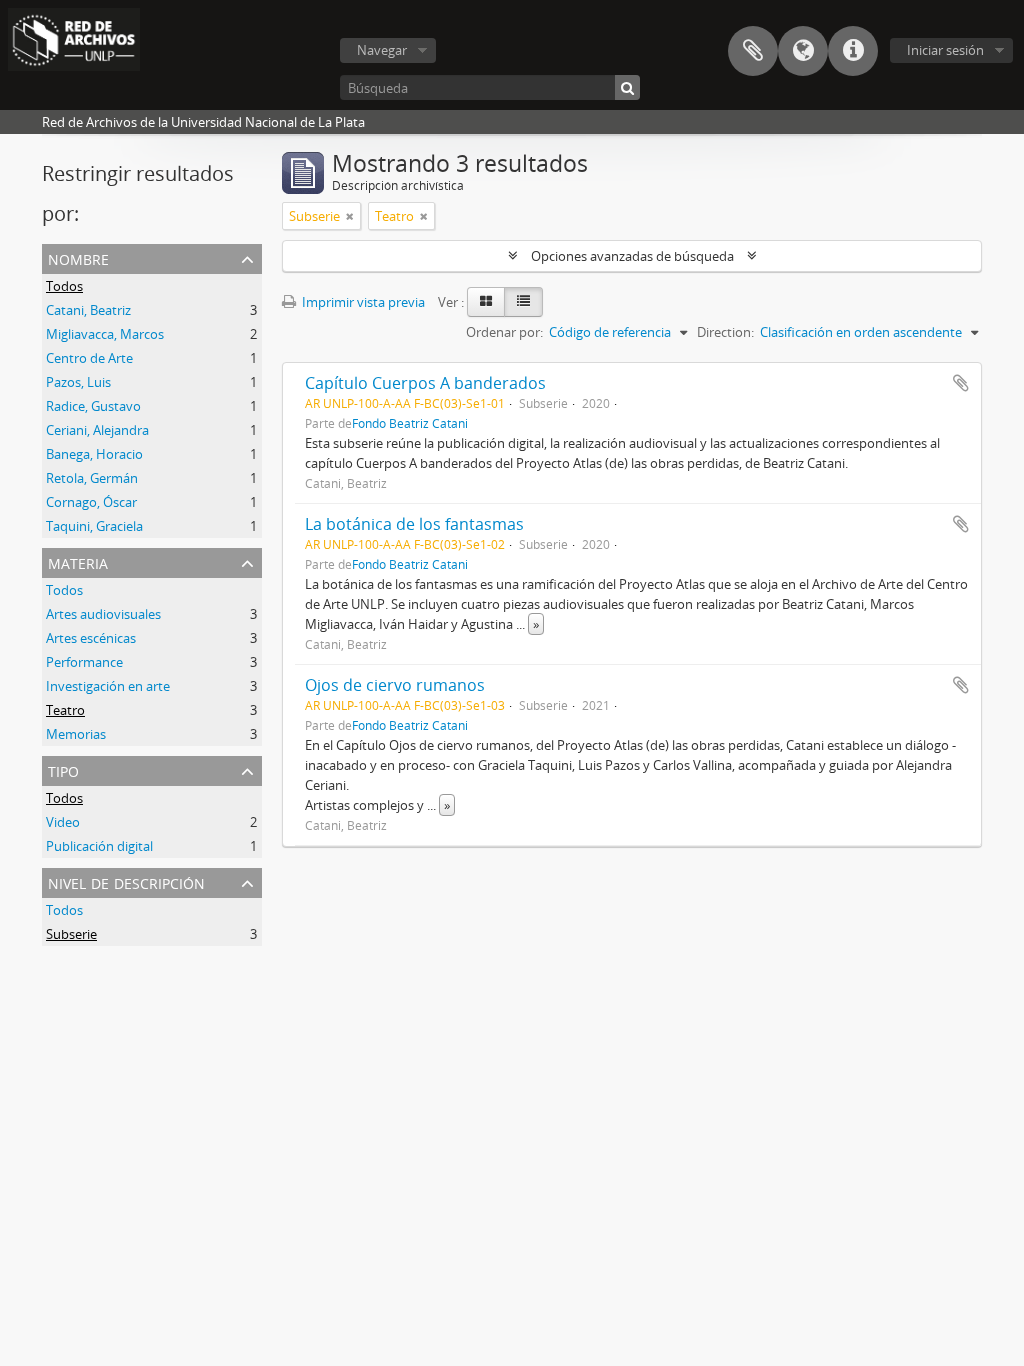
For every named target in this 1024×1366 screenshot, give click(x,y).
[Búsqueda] (627, 87)
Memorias (76, 734)
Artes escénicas (91, 638)
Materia (78, 561)
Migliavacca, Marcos (105, 334)
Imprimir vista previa (362, 302)
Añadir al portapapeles (961, 383)
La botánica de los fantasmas (414, 524)
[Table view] (523, 302)
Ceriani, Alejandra (97, 430)
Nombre (78, 257)
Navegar (382, 50)
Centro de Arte (89, 358)
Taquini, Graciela (94, 526)
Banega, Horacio (94, 454)
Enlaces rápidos (853, 51)
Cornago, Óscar (91, 502)
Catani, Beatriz (88, 310)
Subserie (71, 934)
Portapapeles (753, 51)
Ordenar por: (504, 332)
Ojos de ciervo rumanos (395, 685)
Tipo (63, 769)
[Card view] (486, 302)
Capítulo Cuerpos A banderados (425, 383)
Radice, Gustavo (93, 406)
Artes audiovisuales (103, 614)
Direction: (725, 332)
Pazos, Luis (78, 382)
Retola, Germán (92, 478)
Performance (84, 662)
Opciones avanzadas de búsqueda (632, 256)
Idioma (803, 51)
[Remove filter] (350, 216)
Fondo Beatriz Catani (410, 423)
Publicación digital (99, 846)
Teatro (65, 710)
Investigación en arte (108, 686)
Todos (64, 286)
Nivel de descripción (126, 881)
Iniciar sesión (945, 50)
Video (63, 822)
